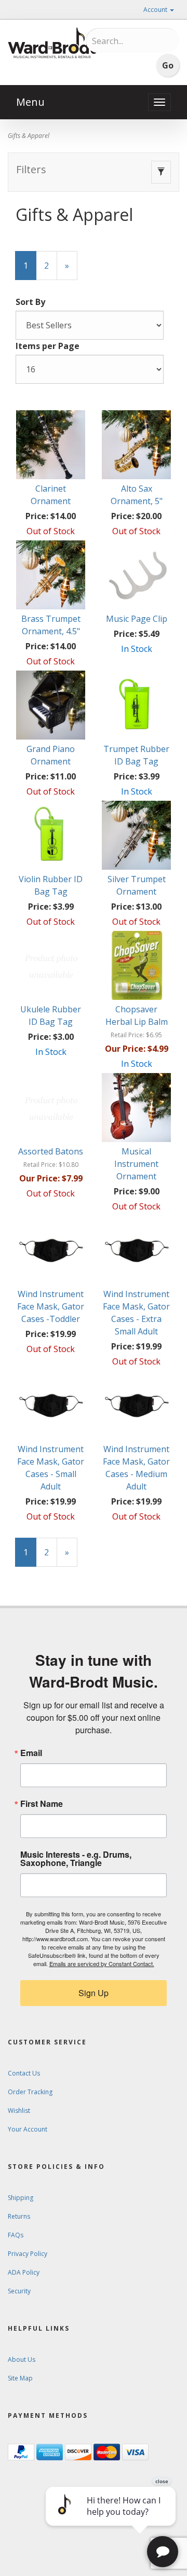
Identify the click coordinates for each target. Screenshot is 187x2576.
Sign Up (94, 1993)
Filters (31, 169)
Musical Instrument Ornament (136, 1164)
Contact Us (24, 2073)
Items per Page (48, 346)
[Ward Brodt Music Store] (52, 43)
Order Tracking (30, 2092)
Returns (19, 2216)
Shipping (21, 2198)
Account (156, 10)
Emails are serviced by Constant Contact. (102, 1964)
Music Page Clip (137, 619)
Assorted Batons (51, 1151)
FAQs (16, 2235)
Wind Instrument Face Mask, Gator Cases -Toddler (51, 1306)
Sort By (30, 302)
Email (31, 1753)
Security (19, 2291)
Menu (30, 102)
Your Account (28, 2129)
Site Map (20, 2378)
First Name (42, 1804)
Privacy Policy (28, 2254)
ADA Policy (24, 2272)
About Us (22, 2359)
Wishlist (19, 2111)
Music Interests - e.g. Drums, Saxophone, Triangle (76, 1859)
